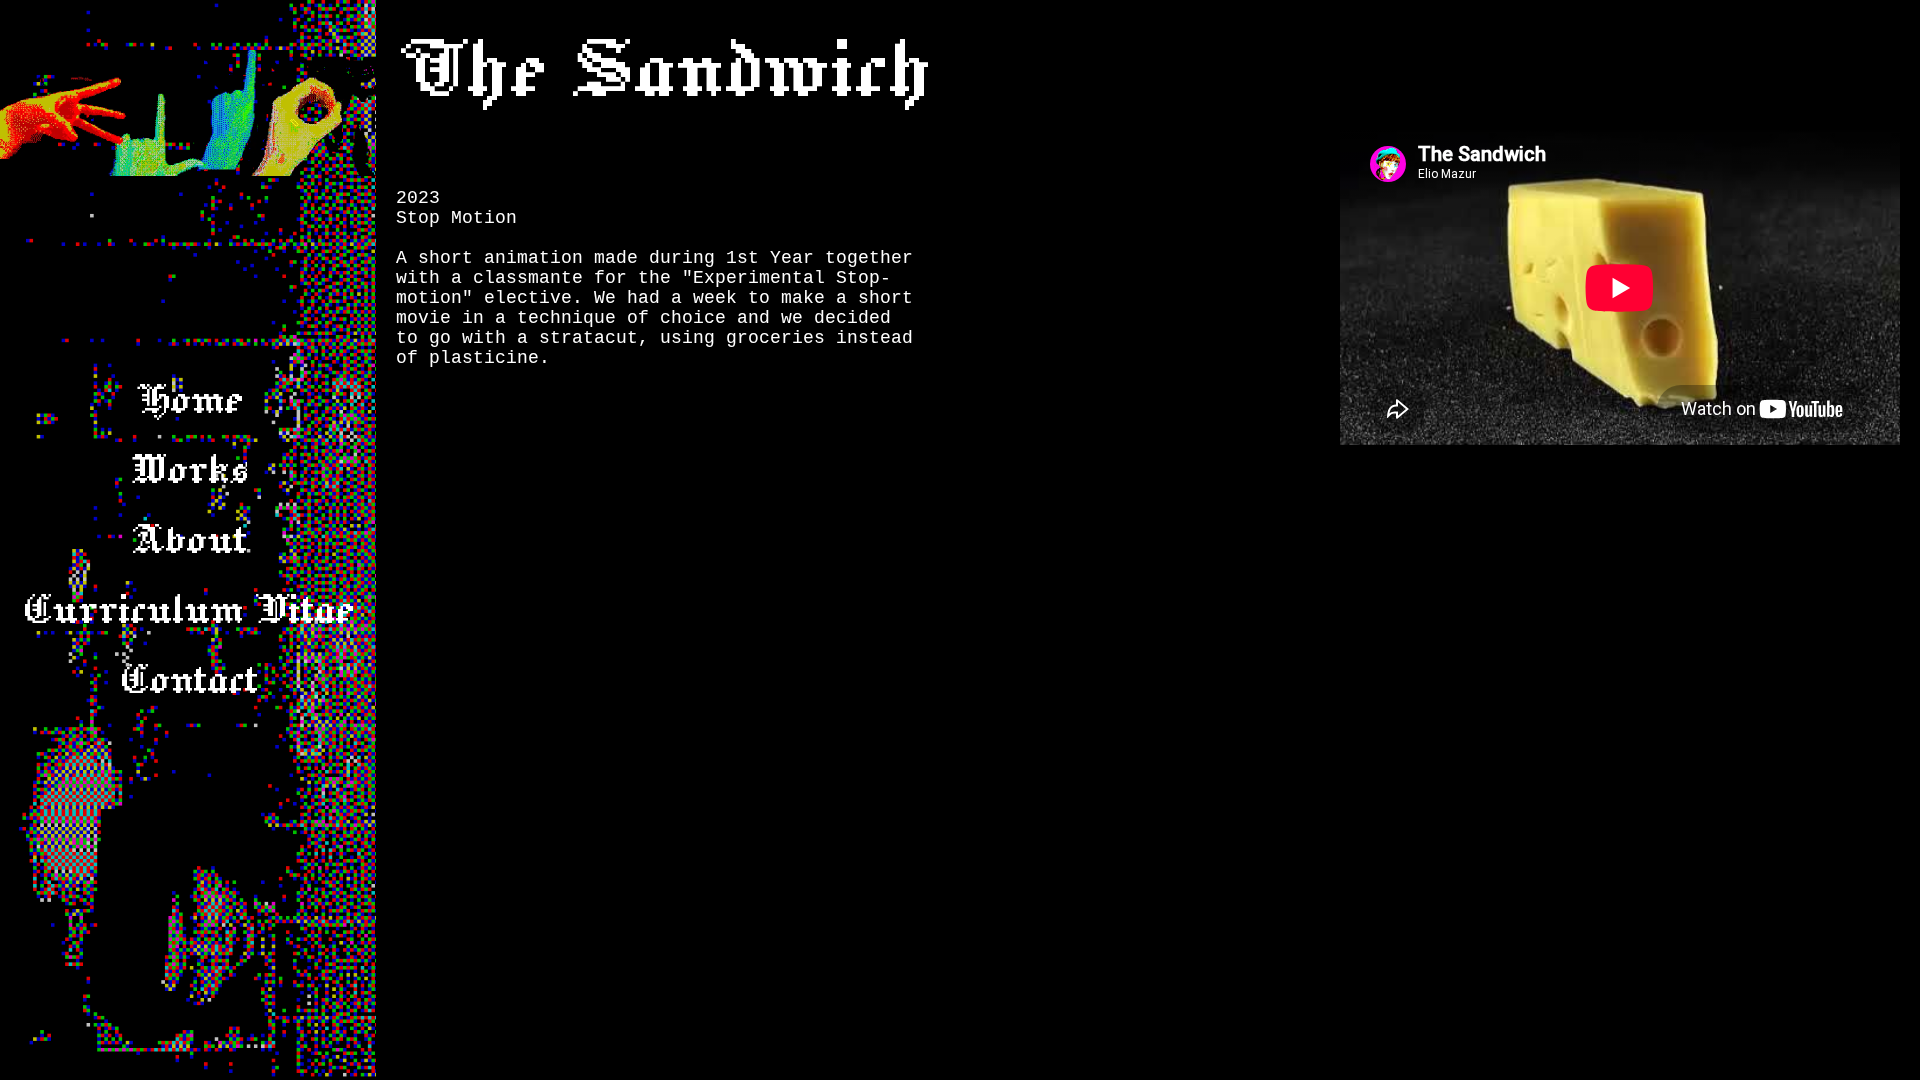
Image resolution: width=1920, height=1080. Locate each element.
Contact (188, 680)
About (188, 540)
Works (188, 470)
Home (188, 400)
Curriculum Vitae (188, 610)
